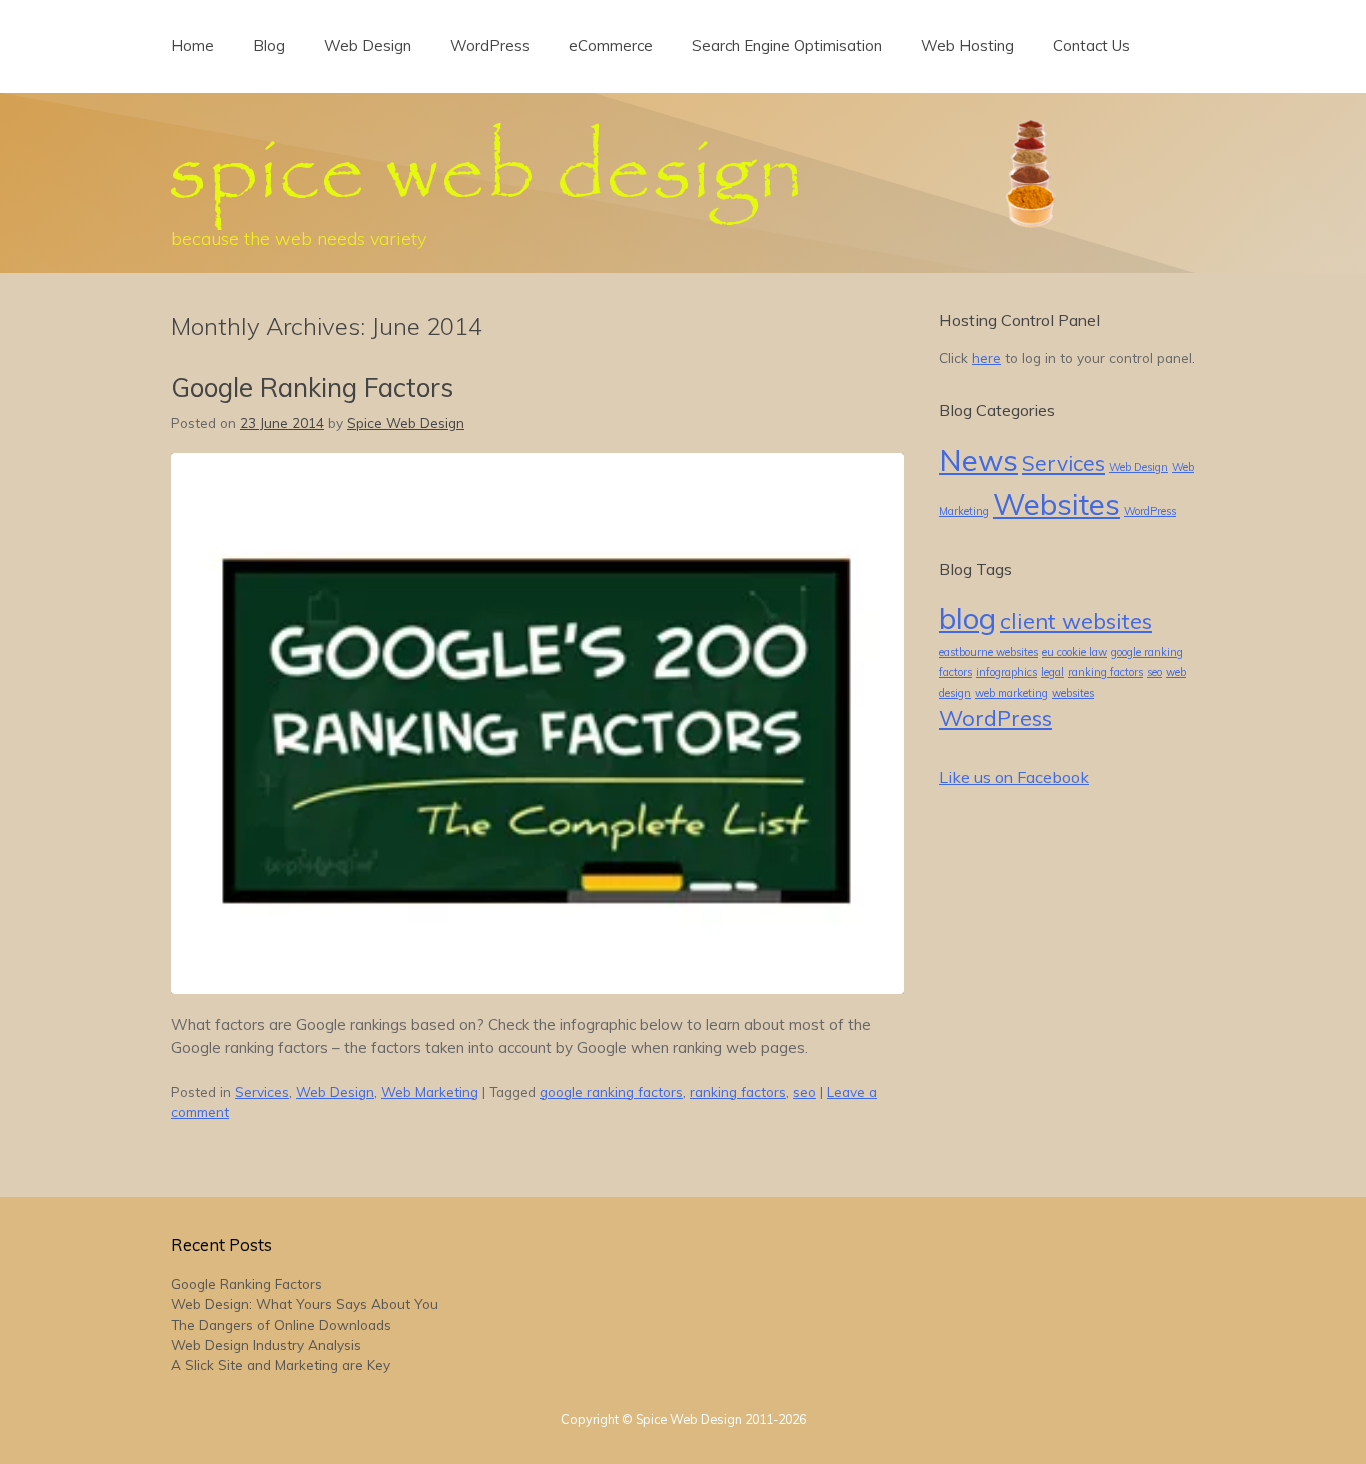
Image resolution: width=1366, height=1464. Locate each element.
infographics (1006, 672)
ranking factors (738, 1091)
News (978, 460)
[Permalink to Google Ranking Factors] (537, 988)
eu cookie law (1074, 652)
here (986, 357)
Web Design (367, 45)
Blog (269, 45)
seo (804, 1091)
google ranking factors (611, 1091)
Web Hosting (967, 45)
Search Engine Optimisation (787, 45)
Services (262, 1091)
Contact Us (1091, 45)
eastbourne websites (988, 652)
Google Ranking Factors (312, 387)
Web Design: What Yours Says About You (304, 1303)
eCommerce (611, 45)
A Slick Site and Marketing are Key (280, 1364)
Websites (1056, 504)
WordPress (490, 45)
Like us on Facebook (1014, 777)
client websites (1076, 620)
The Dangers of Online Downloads (281, 1324)
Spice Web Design (405, 422)
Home (192, 45)
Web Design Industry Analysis (266, 1344)
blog (967, 618)
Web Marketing (429, 1091)
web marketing (1011, 693)
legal (1052, 672)
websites (1073, 693)
